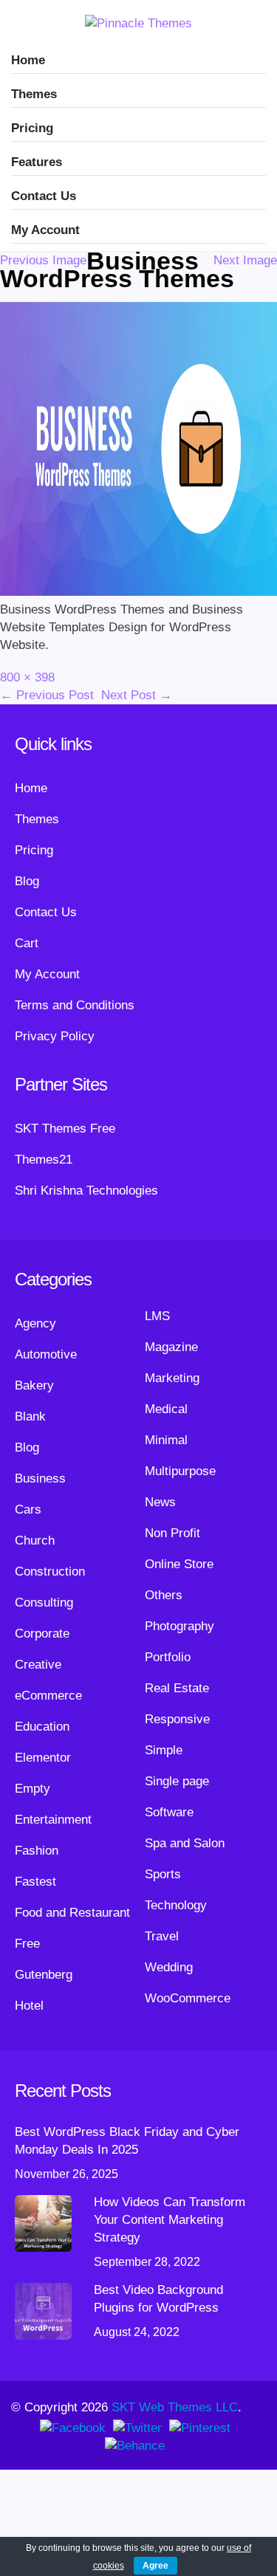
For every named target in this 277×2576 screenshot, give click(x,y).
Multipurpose (180, 1471)
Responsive (177, 1719)
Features (37, 162)
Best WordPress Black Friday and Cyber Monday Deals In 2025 (127, 2141)
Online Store (179, 1564)
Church (35, 1541)
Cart (27, 943)
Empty (33, 1789)
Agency (35, 1323)
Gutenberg (44, 1975)
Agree (155, 2566)
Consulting (44, 1603)
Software (169, 1812)
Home (28, 60)
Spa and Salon (185, 1843)
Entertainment (53, 1820)
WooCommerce (188, 1998)
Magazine (171, 1347)
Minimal (166, 1440)
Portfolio (168, 1657)
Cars (28, 1509)
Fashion (37, 1851)
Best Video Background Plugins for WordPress (158, 2299)
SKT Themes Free (65, 1129)
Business (40, 1478)
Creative (38, 1665)
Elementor (43, 1758)
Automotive (46, 1354)
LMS (157, 1316)
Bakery (34, 1385)
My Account (45, 230)
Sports (163, 1874)
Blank (30, 1416)
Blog (27, 881)
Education (42, 1727)
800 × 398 (27, 677)
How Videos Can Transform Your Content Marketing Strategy (170, 2220)
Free (27, 1944)
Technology (176, 1905)
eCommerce (48, 1696)
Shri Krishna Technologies (86, 1191)
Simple (164, 1750)
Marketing (172, 1378)
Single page (177, 1781)
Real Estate (177, 1688)
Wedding (169, 1967)
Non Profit (172, 1533)
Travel (162, 1936)
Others (164, 1595)
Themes (34, 94)
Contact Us (44, 196)
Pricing (32, 128)
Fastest (35, 1882)
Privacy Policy (55, 1036)
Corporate (42, 1634)
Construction (50, 1572)
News (160, 1502)
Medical (166, 1409)
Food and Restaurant (72, 1913)
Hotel (29, 2006)
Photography (179, 1626)
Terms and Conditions (75, 1005)
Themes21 (44, 1160)
